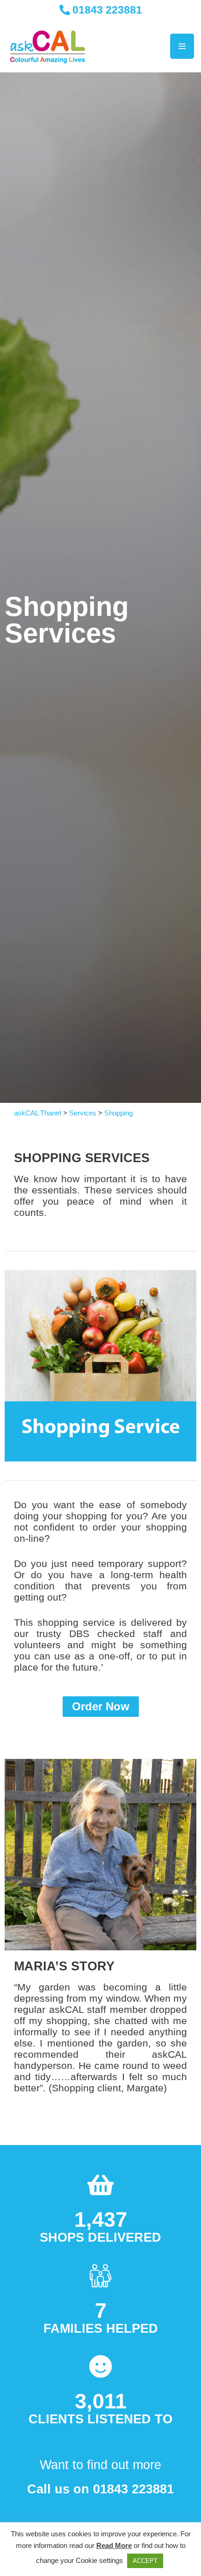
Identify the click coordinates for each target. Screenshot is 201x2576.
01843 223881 (106, 10)
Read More (114, 2545)
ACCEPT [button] (145, 2561)
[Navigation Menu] (182, 46)
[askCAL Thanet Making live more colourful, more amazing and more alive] (48, 46)
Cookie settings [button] (99, 2560)
